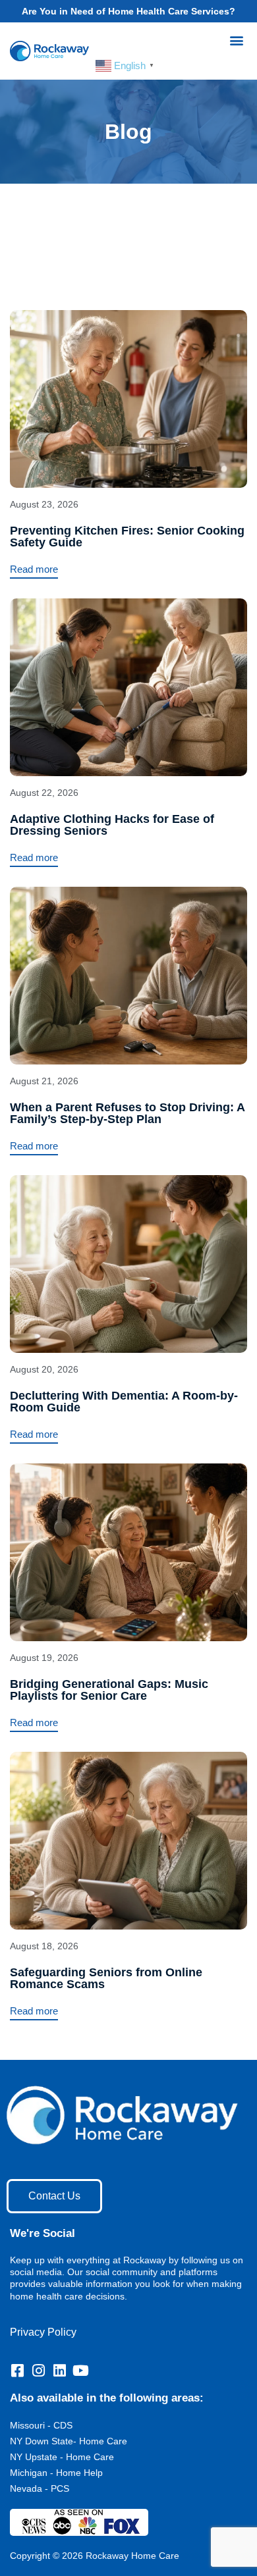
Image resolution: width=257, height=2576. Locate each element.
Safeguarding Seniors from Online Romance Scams (106, 1978)
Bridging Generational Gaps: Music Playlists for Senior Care (109, 1690)
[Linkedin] (59, 2371)
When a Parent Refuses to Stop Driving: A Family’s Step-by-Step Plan (127, 1113)
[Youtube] (80, 2371)
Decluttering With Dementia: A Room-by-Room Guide (124, 1402)
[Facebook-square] (17, 2371)
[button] (236, 40)
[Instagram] (38, 2371)
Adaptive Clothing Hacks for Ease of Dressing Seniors (112, 825)
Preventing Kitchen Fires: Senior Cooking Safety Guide (127, 537)
